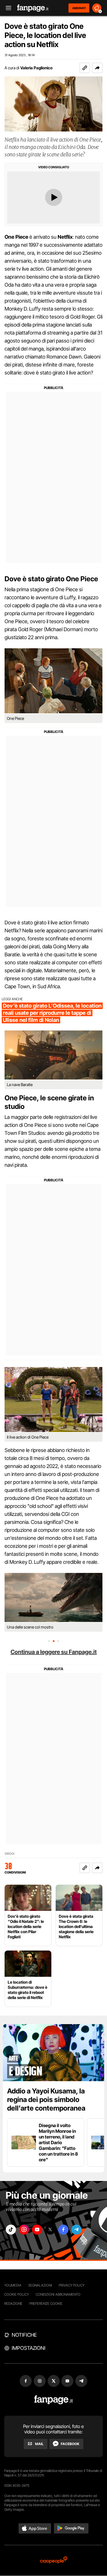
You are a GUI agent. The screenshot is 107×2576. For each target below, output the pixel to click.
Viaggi (9, 1854)
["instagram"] (24, 2230)
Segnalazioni (40, 2285)
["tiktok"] (11, 2230)
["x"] (50, 2230)
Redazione (13, 2303)
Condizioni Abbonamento (58, 2294)
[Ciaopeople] (54, 2560)
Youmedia (13, 2285)
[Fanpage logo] (33, 8)
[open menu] (7, 8)
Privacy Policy (72, 2285)
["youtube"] (37, 2230)
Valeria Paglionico (36, 68)
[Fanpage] (53, 2400)
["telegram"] (76, 2230)
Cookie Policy (17, 2294)
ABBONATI (79, 8)
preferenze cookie (46, 2303)
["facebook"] (63, 2230)
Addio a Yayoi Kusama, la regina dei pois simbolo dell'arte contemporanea (46, 2100)
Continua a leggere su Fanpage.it (54, 1652)
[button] (97, 68)
